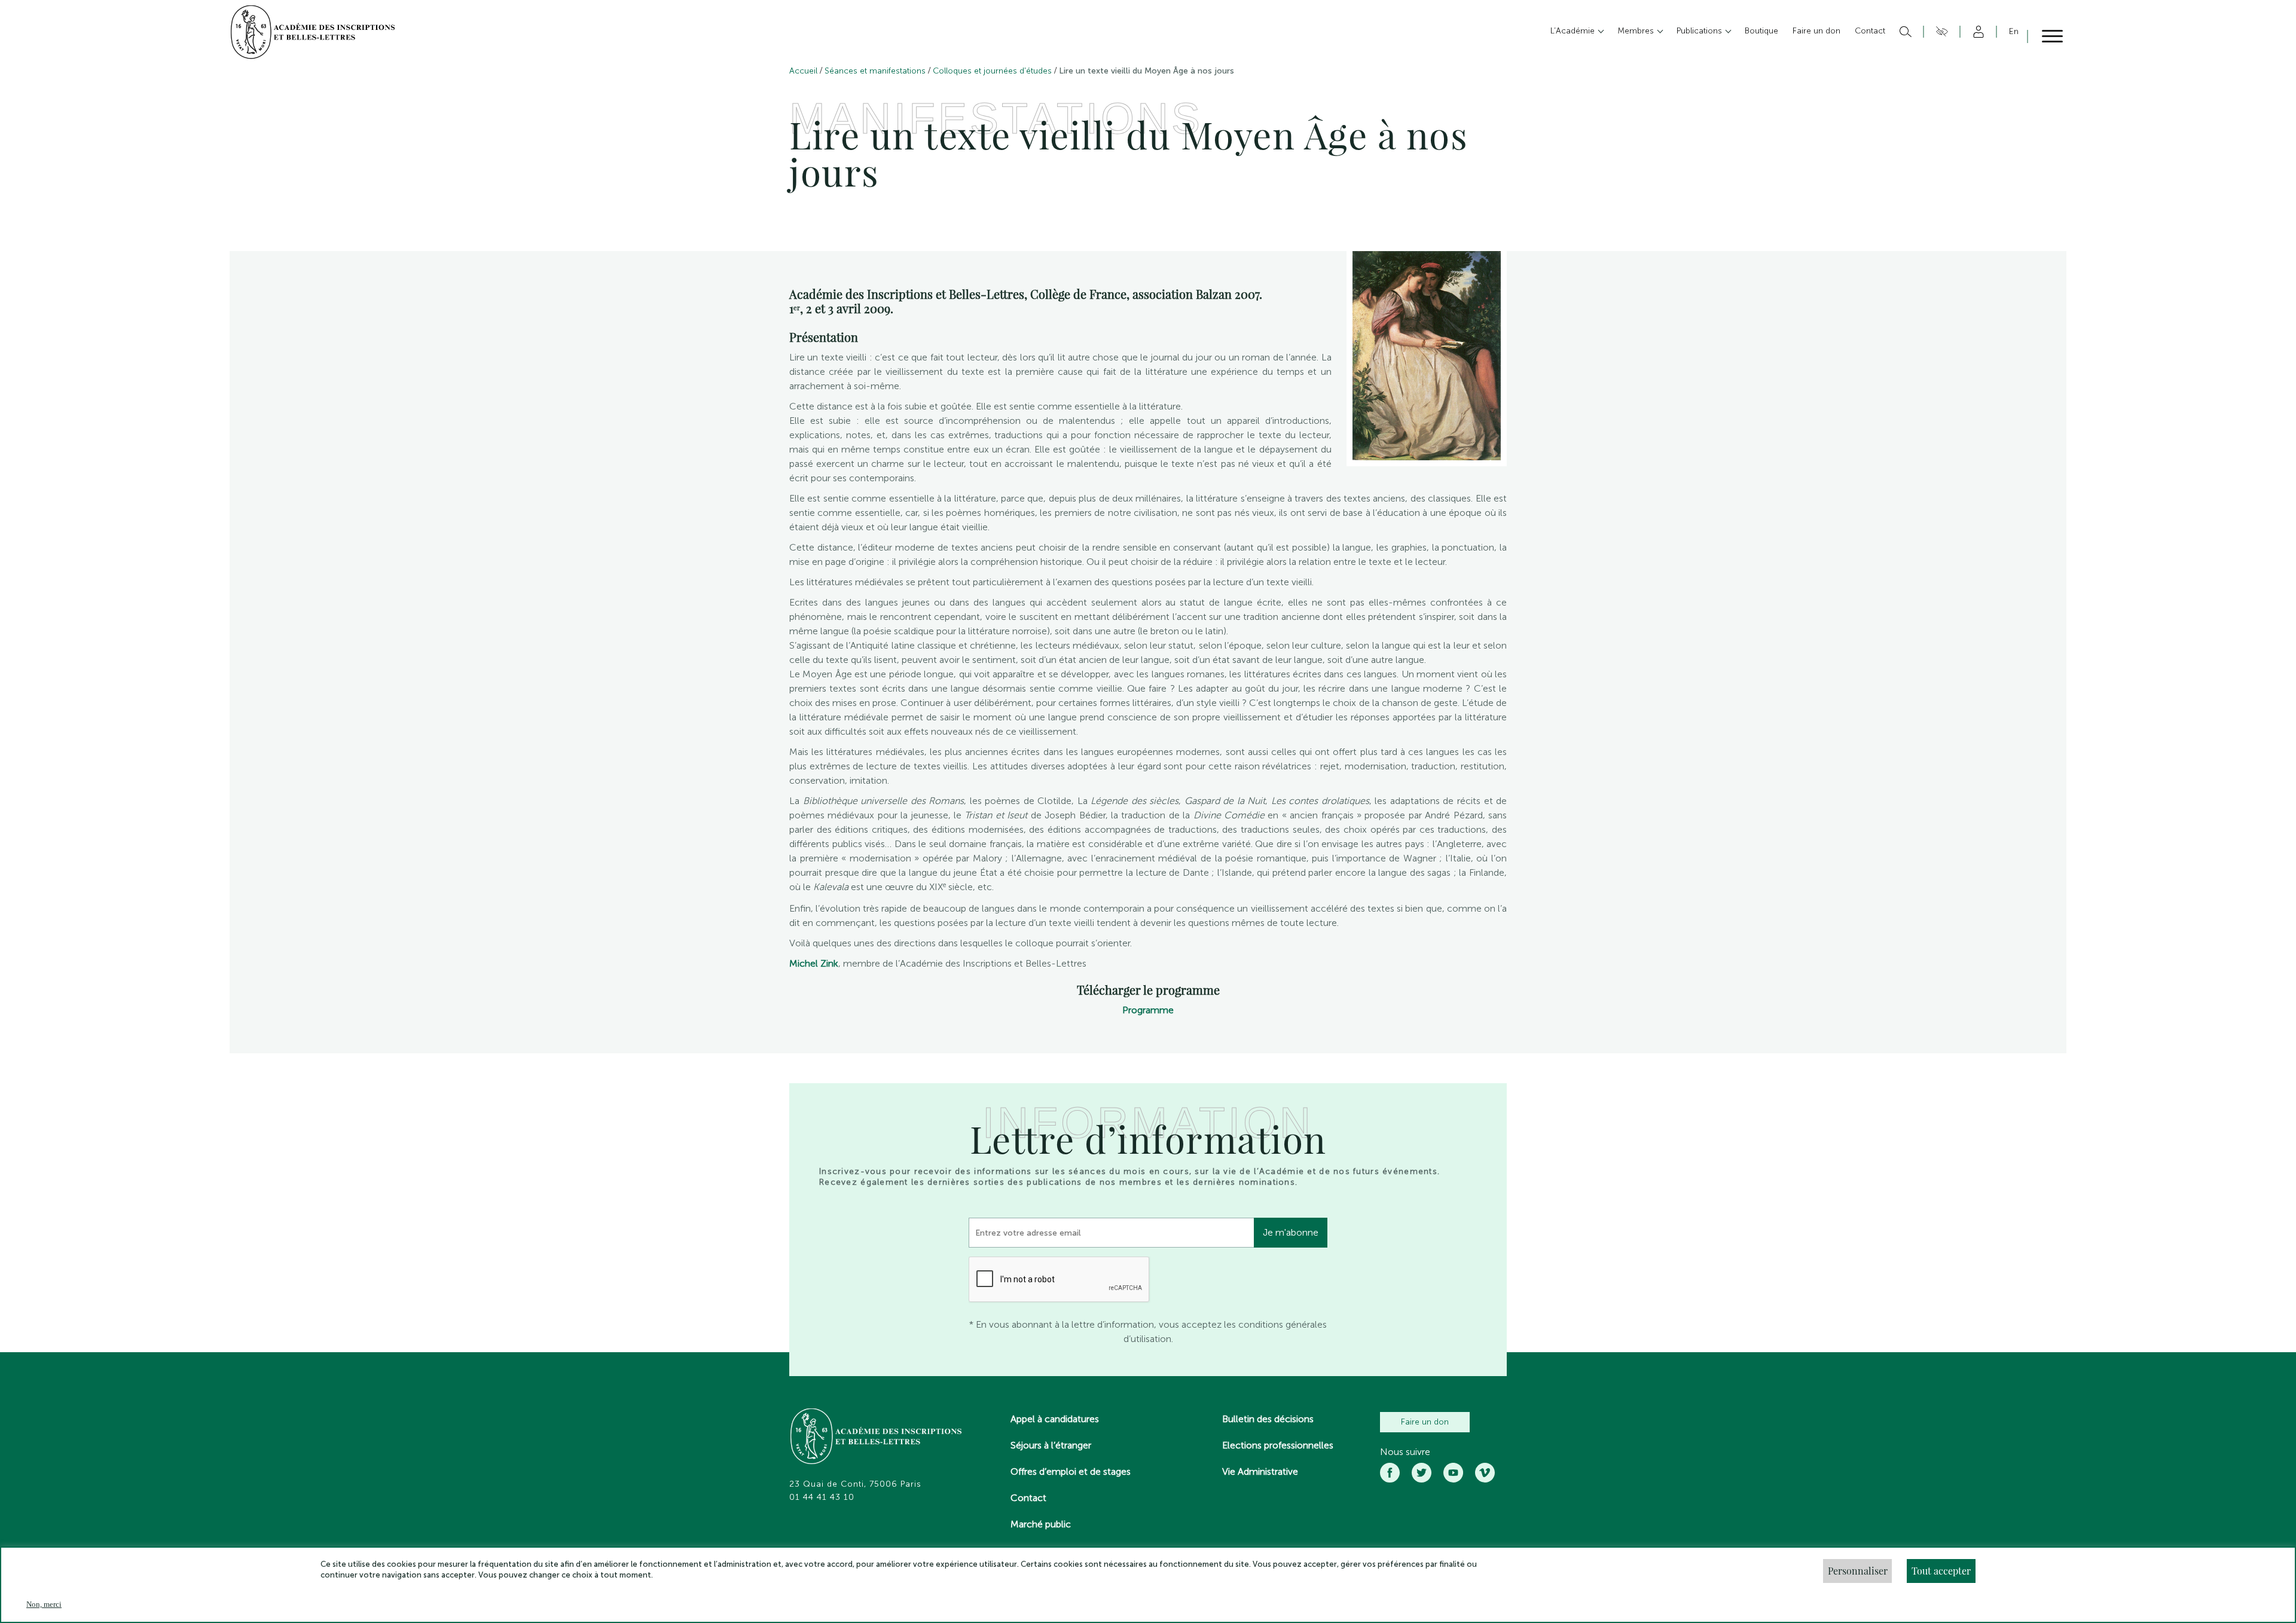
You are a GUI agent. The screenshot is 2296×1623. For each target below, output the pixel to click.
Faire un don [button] (1816, 31)
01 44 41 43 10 (822, 1497)
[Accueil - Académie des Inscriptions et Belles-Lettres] (877, 1438)
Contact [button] (1870, 31)
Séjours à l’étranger (1051, 1445)
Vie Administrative (1260, 1471)
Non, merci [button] (44, 1604)
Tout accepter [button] (1941, 1571)
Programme (1148, 1010)
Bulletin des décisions (1268, 1419)
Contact (1028, 1498)
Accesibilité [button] (1940, 32)
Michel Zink (814, 963)
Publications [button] (1700, 31)
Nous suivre (1405, 1452)
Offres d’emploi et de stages (1071, 1471)
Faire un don (1425, 1422)
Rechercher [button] (1904, 32)
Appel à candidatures (1055, 1419)
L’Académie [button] (1574, 31)
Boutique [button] (1761, 31)
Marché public (1041, 1524)
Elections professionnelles (1278, 1445)
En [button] (2014, 31)
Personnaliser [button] (1858, 1571)
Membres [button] (1637, 31)
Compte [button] (1976, 32)
